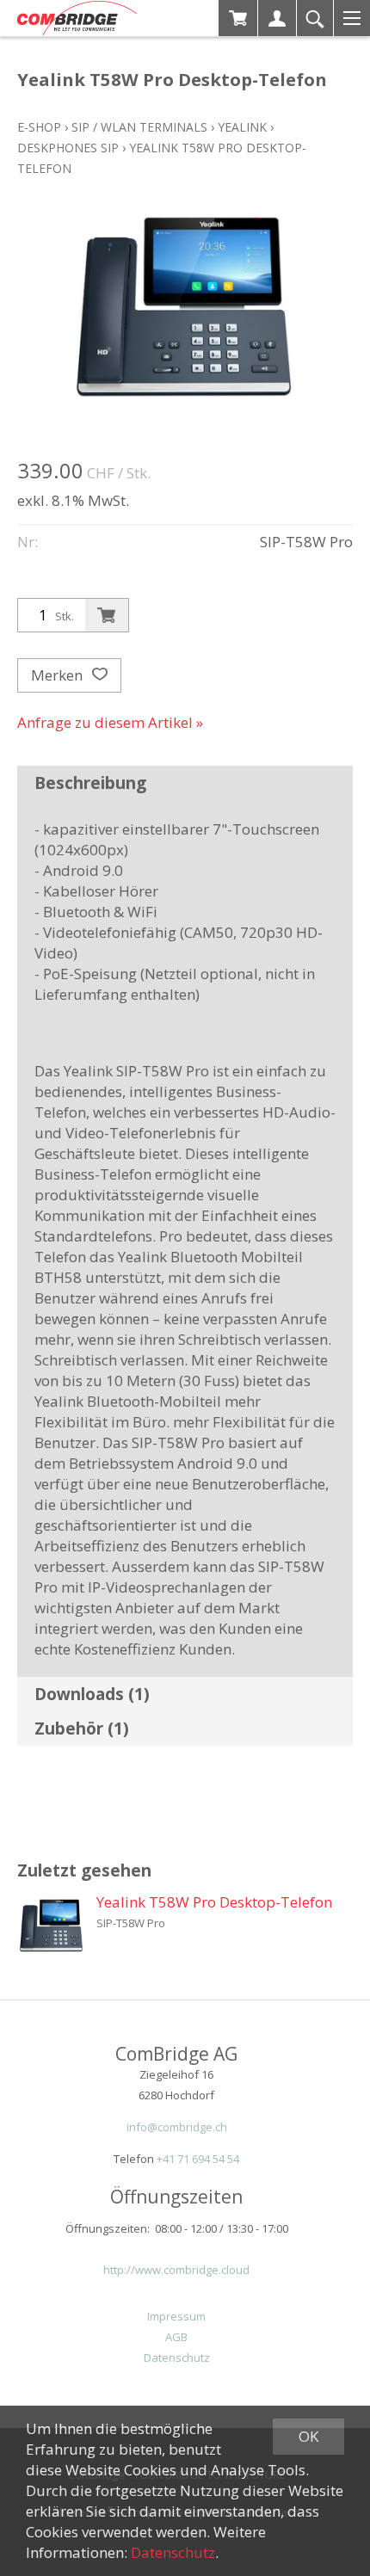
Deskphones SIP (68, 148)
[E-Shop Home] (77, 18)
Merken (59, 675)
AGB (176, 2337)
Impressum (176, 2316)
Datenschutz (177, 2357)
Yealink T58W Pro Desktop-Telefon (214, 1902)
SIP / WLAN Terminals (139, 127)
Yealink (242, 127)
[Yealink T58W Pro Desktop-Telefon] (52, 1926)
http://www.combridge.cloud (176, 2270)
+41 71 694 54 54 (198, 2159)
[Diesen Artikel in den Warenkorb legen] (107, 615)
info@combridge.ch (177, 2127)
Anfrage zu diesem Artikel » (110, 722)
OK (308, 2436)
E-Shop (39, 127)
